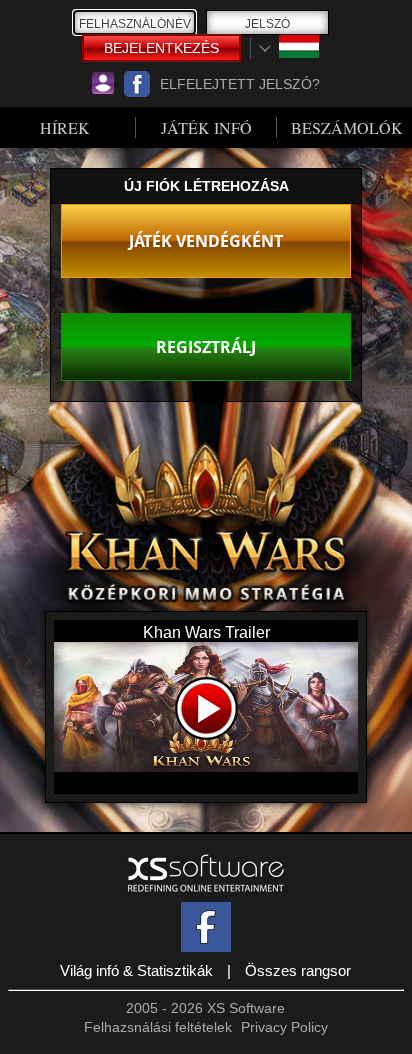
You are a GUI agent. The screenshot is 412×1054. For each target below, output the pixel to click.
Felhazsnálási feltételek (158, 1027)
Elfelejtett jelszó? (240, 84)
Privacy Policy (284, 1027)
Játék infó (206, 127)
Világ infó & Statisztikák (136, 970)
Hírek (65, 127)
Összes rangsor (298, 970)
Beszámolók (347, 127)
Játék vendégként (206, 241)
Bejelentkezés (161, 48)
